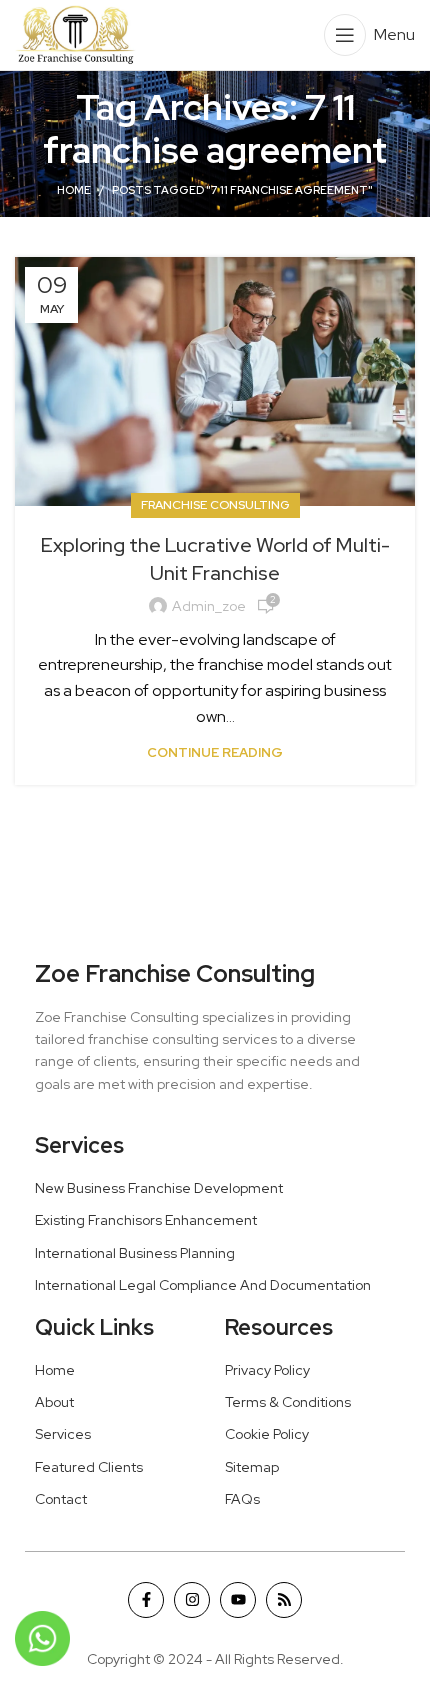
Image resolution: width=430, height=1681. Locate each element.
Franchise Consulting (215, 505)
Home (74, 190)
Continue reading (215, 752)
